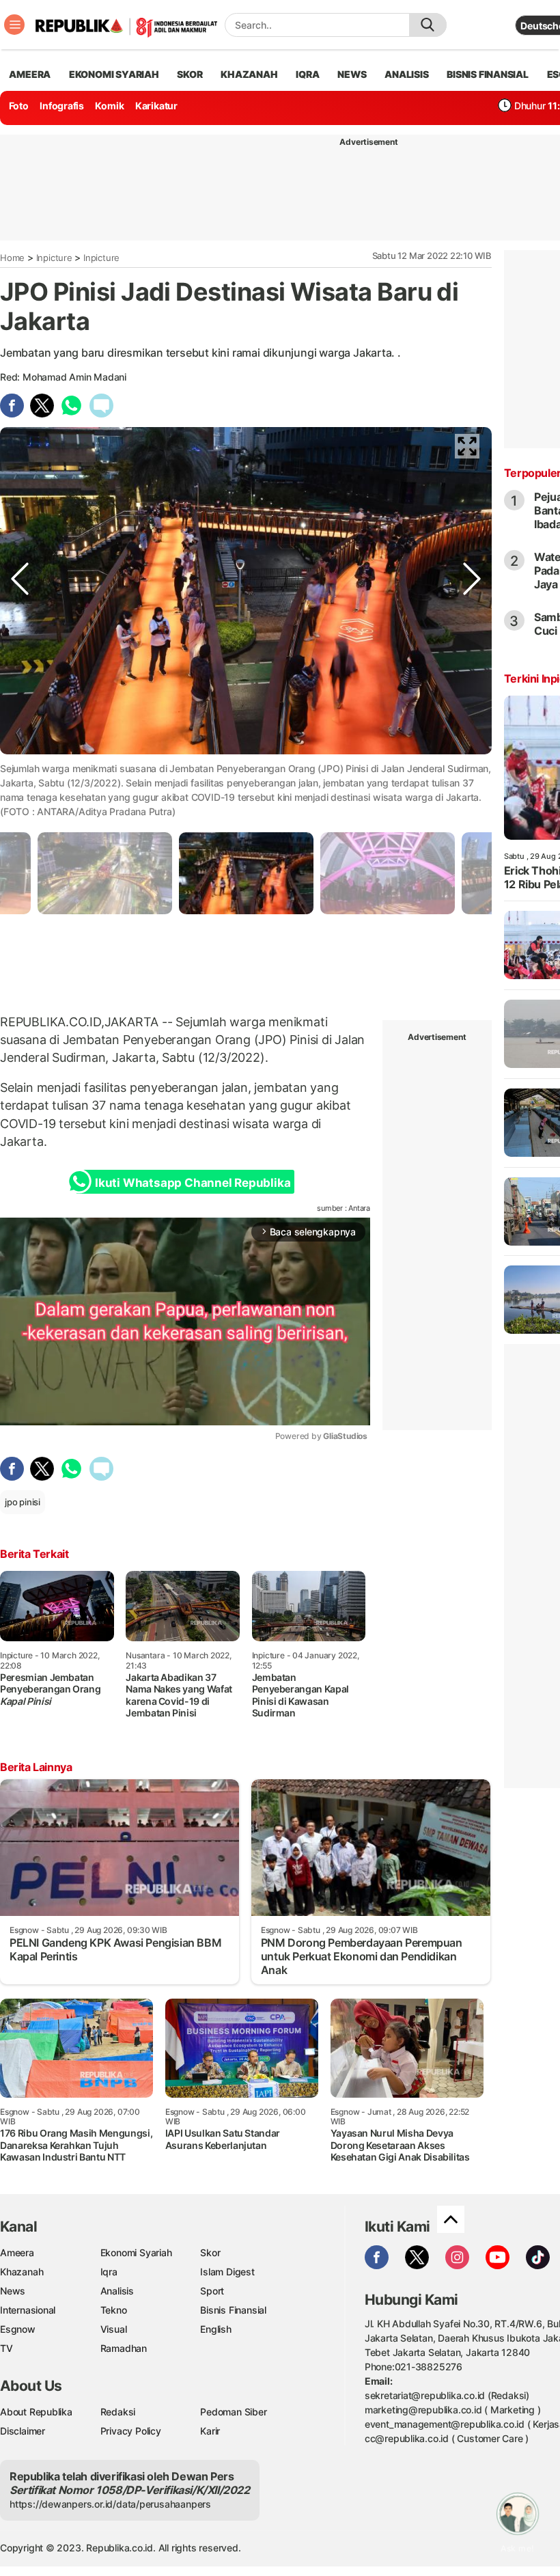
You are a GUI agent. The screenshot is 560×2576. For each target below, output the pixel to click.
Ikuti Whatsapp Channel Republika (193, 1183)
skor (190, 74)
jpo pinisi (23, 1502)
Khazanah (22, 2272)
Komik (109, 106)
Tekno (114, 2310)
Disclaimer (23, 2431)
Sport (212, 2291)
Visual (114, 2329)
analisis (406, 74)
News (13, 2291)
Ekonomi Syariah (114, 74)
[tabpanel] (246, 873)
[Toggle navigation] (14, 25)
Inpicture (54, 258)
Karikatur (156, 106)
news (352, 74)
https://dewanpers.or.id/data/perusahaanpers (110, 2504)
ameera (30, 74)
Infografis (62, 106)
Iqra (109, 2272)
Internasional (28, 2310)
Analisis (117, 2291)
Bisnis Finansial (488, 74)
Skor (210, 2252)
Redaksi (118, 2412)
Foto (19, 106)
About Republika (36, 2412)
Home (12, 258)
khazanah (249, 74)
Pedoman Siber (233, 2412)
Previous (20, 767)
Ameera (17, 2252)
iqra (307, 74)
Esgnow (18, 2329)
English (216, 2329)
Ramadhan (124, 2348)
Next (472, 767)
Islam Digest (227, 2272)
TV (6, 2348)
